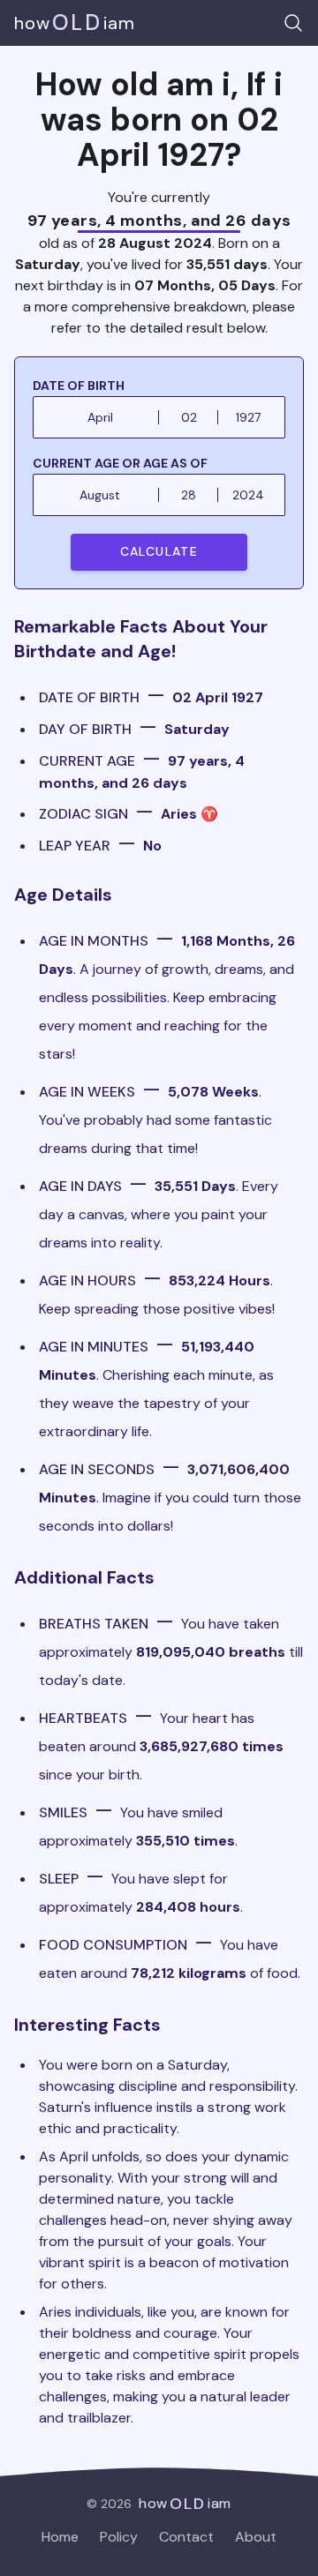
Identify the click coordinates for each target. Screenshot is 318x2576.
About (256, 2537)
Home (60, 2537)
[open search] (293, 23)
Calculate (159, 551)
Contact (186, 2537)
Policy (119, 2537)
